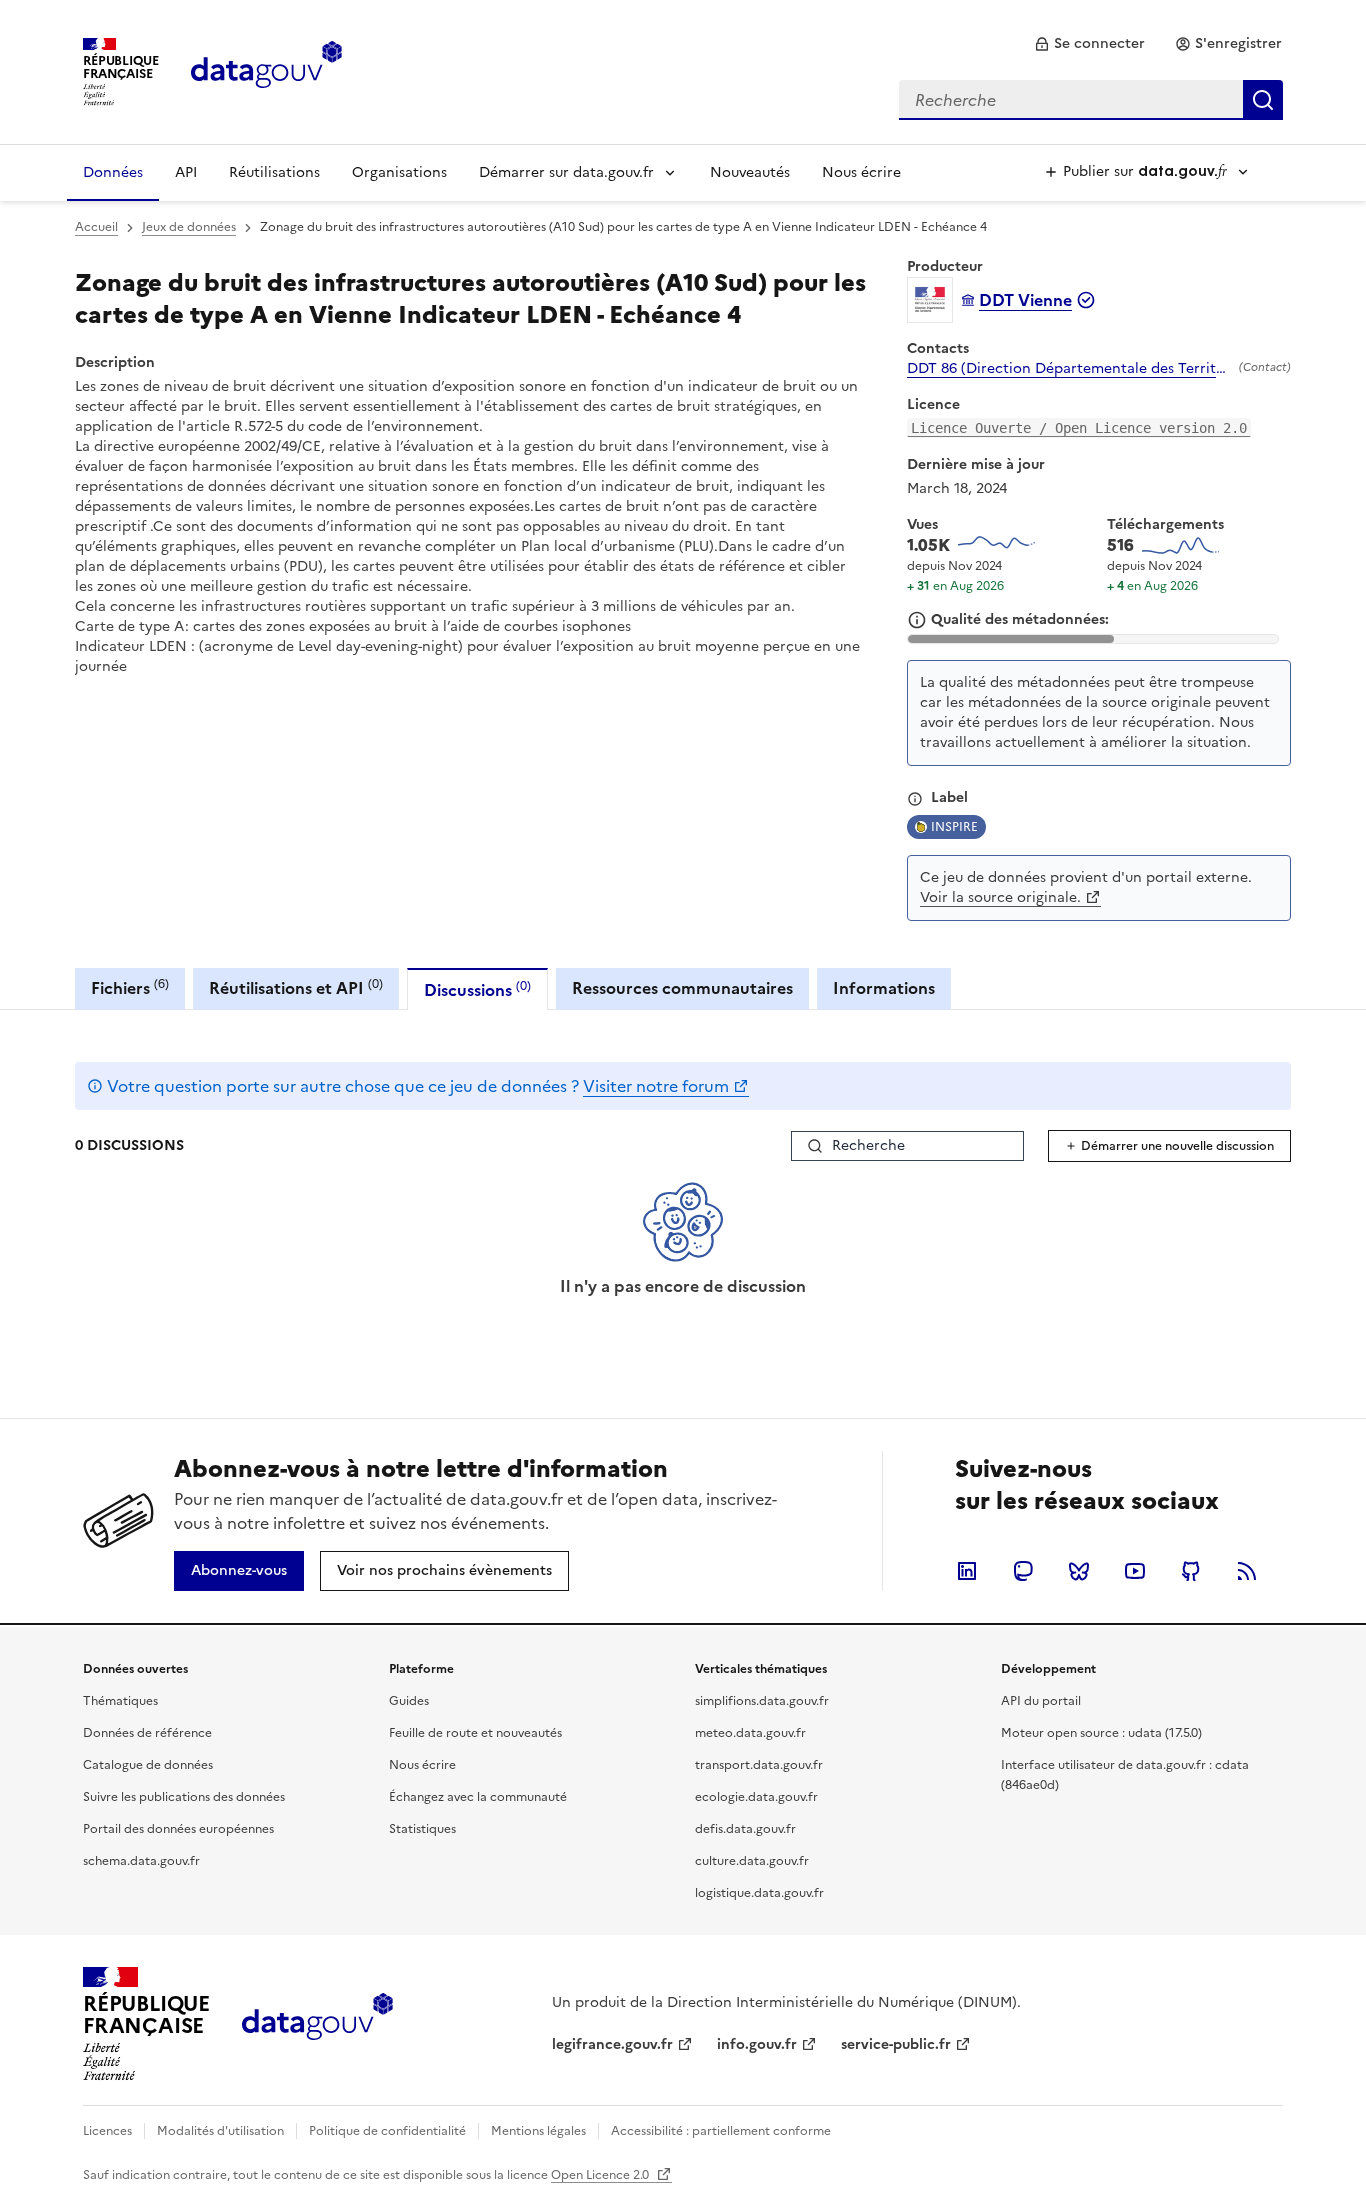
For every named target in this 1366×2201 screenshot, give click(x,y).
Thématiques (120, 1701)
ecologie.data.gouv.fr (756, 1797)
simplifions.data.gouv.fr (762, 1701)
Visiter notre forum (656, 1086)
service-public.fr (896, 2044)
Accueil (96, 227)
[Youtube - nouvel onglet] (1135, 1571)
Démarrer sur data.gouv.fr (566, 172)
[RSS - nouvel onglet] (1247, 1571)
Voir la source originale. (1000, 897)
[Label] (915, 799)
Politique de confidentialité (387, 2131)
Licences (107, 2131)
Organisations (399, 172)
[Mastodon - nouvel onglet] (1023, 1571)
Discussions (477, 989)
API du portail (1041, 1701)
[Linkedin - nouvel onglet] (967, 1571)
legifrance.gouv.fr (612, 2044)
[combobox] (1091, 100)
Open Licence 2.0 (601, 2175)
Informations (884, 988)
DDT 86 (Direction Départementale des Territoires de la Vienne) (1069, 369)
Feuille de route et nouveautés (475, 1733)
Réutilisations (274, 172)
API (186, 172)
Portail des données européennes (178, 1829)
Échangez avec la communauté (478, 1797)
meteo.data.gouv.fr (750, 1733)
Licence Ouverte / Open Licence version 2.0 (1079, 428)
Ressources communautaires (682, 988)
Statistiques (422, 1829)
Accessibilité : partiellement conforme (721, 2131)
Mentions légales (538, 2131)
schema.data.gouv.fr (141, 1861)
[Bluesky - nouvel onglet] (1079, 1571)
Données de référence (147, 1733)
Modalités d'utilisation (220, 2131)
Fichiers (130, 987)
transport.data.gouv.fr (759, 1765)
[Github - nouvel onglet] (1191, 1571)
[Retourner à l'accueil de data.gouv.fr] (266, 70)
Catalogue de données (148, 1765)
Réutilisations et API (296, 987)
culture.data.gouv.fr (752, 1861)
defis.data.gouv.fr (745, 1829)
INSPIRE (954, 827)
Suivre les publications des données (184, 1797)
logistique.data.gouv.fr (759, 1893)
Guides (409, 1701)
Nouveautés (750, 172)
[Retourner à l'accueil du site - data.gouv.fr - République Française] (317, 2024)
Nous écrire (861, 172)
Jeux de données (189, 227)
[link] (1089, 44)
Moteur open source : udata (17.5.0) (1101, 1733)
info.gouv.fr (757, 2044)
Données (113, 172)
